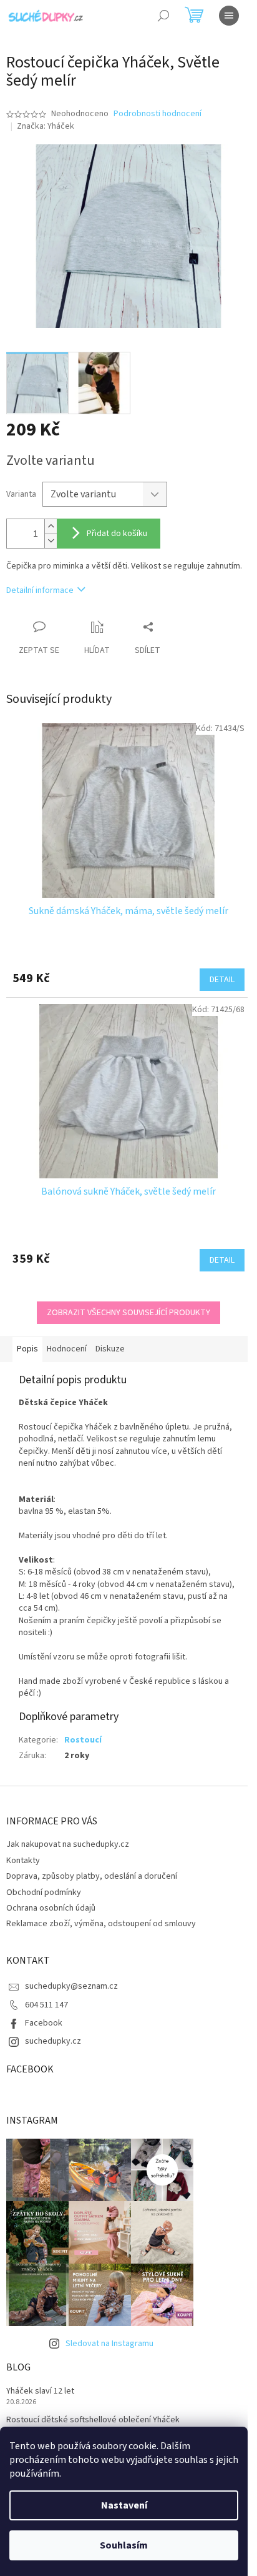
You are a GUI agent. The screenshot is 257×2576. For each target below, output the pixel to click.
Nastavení (124, 2505)
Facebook (44, 2023)
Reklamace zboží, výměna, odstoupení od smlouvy (101, 1924)
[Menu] (229, 16)
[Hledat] (163, 16)
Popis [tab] (27, 1349)
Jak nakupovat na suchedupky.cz (68, 1844)
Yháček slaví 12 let (40, 2391)
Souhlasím (124, 2545)
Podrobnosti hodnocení (158, 114)
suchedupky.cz (53, 2041)
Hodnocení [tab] (67, 1349)
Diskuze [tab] (110, 1349)
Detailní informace (40, 590)
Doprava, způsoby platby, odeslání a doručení (92, 1876)
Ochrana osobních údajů (51, 1908)
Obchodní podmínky (44, 1892)
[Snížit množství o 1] (51, 541)
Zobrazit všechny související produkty (128, 1313)
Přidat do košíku (117, 534)
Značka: (46, 126)
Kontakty (23, 1861)
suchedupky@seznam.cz (71, 1986)
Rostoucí (83, 1740)
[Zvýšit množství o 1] (51, 526)
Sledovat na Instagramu (109, 2344)
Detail (222, 980)
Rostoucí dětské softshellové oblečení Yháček (93, 2420)
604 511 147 (46, 2005)
